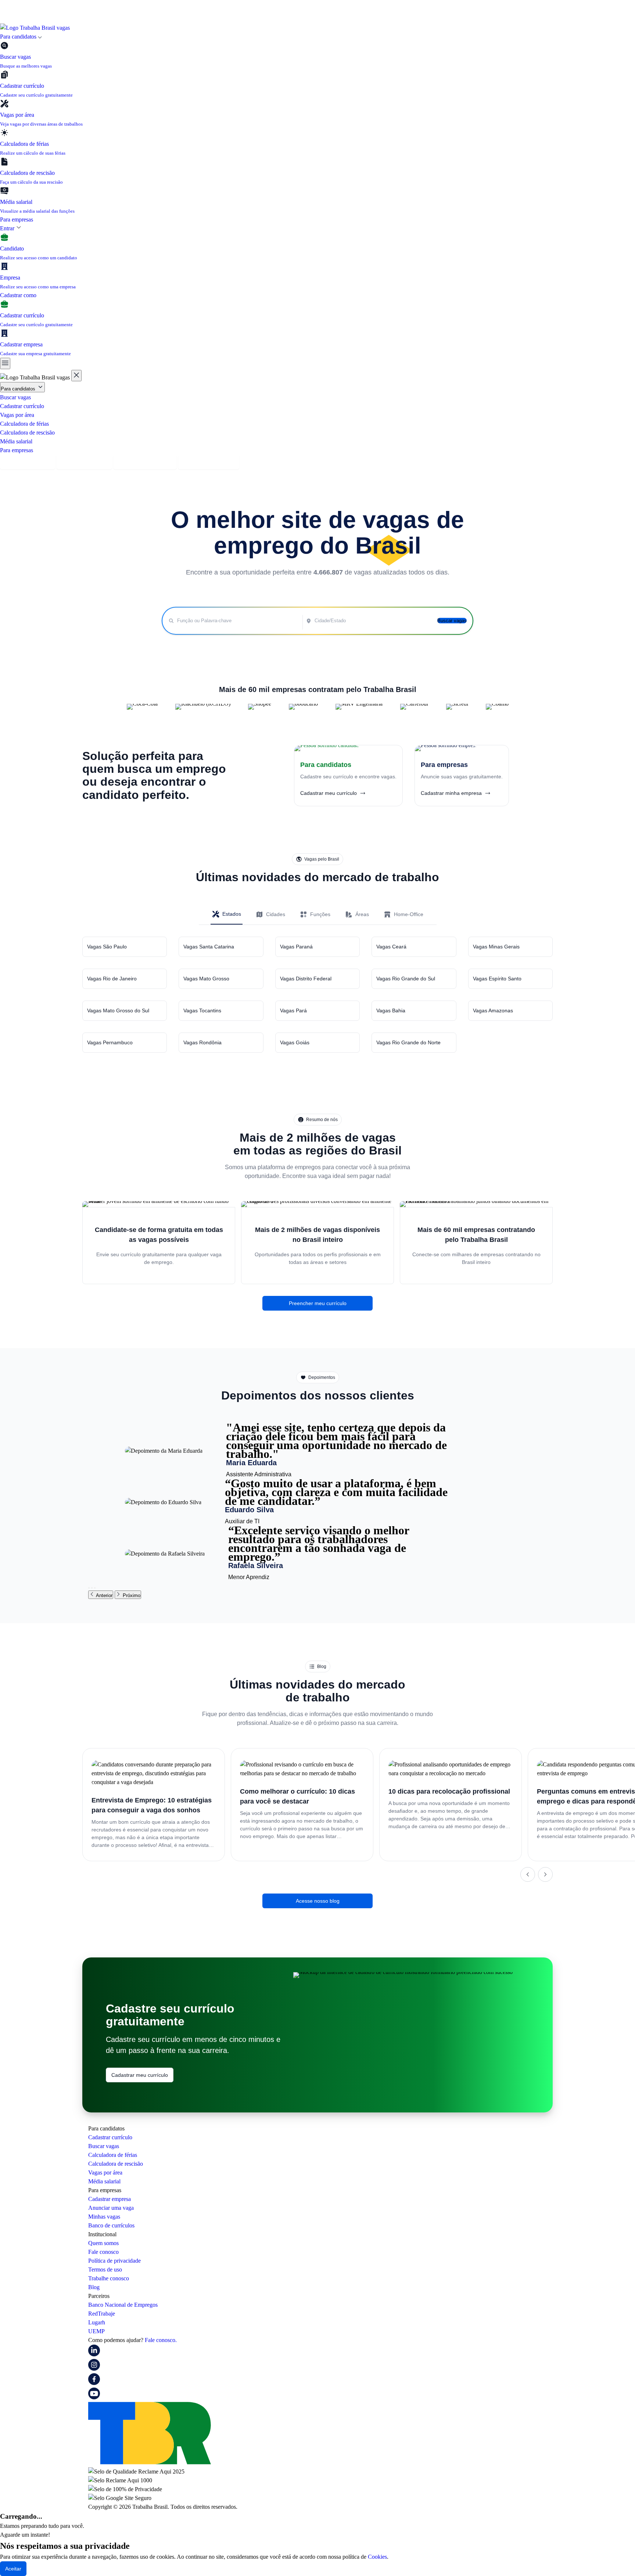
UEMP (96, 2331)
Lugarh (97, 2322)
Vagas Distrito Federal (306, 979)
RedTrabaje (102, 2314)
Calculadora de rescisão (27, 433)
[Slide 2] (92, 1588)
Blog (94, 2287)
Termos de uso (105, 2269)
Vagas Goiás (295, 1042)
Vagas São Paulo (107, 947)
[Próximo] (545, 1874)
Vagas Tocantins (202, 1010)
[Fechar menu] (76, 376)
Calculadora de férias (24, 424)
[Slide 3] (95, 1588)
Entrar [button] (8, 228)
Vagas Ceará (391, 947)
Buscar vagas (15, 397)
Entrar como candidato (145, 462)
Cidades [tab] (276, 914)
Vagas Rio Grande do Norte (408, 1042)
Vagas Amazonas (493, 1010)
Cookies (377, 2557)
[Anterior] (528, 1874)
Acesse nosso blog (318, 1901)
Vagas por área (17, 415)
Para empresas (17, 219)
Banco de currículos (111, 2225)
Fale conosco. (161, 2340)
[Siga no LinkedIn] (94, 2354)
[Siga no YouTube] (94, 2397)
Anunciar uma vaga (111, 2208)
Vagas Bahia (391, 1010)
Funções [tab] (320, 914)
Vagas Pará (293, 1010)
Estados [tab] (232, 914)
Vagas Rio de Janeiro (112, 979)
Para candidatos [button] (19, 37)
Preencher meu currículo (318, 1303)
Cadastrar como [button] (19, 295)
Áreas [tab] (362, 914)
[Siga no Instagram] (94, 2369)
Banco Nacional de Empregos (123, 2305)
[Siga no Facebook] (94, 2383)
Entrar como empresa (209, 462)
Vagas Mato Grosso (206, 979)
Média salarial (16, 441)
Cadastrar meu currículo (140, 2075)
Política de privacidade (114, 2261)
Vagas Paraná (296, 947)
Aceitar (13, 2569)
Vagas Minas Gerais (496, 947)
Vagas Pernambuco (110, 1042)
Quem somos (103, 2243)
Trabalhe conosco (109, 2278)
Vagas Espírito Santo (497, 979)
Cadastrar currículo (22, 406)
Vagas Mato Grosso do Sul (118, 1010)
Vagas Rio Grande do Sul (406, 979)
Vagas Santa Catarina (209, 947)
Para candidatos (19, 389)
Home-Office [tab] (409, 914)
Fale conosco (103, 2252)
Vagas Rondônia (202, 1042)
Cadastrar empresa (84, 462)
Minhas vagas (104, 2217)
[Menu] (5, 363)
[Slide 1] (89, 1588)
